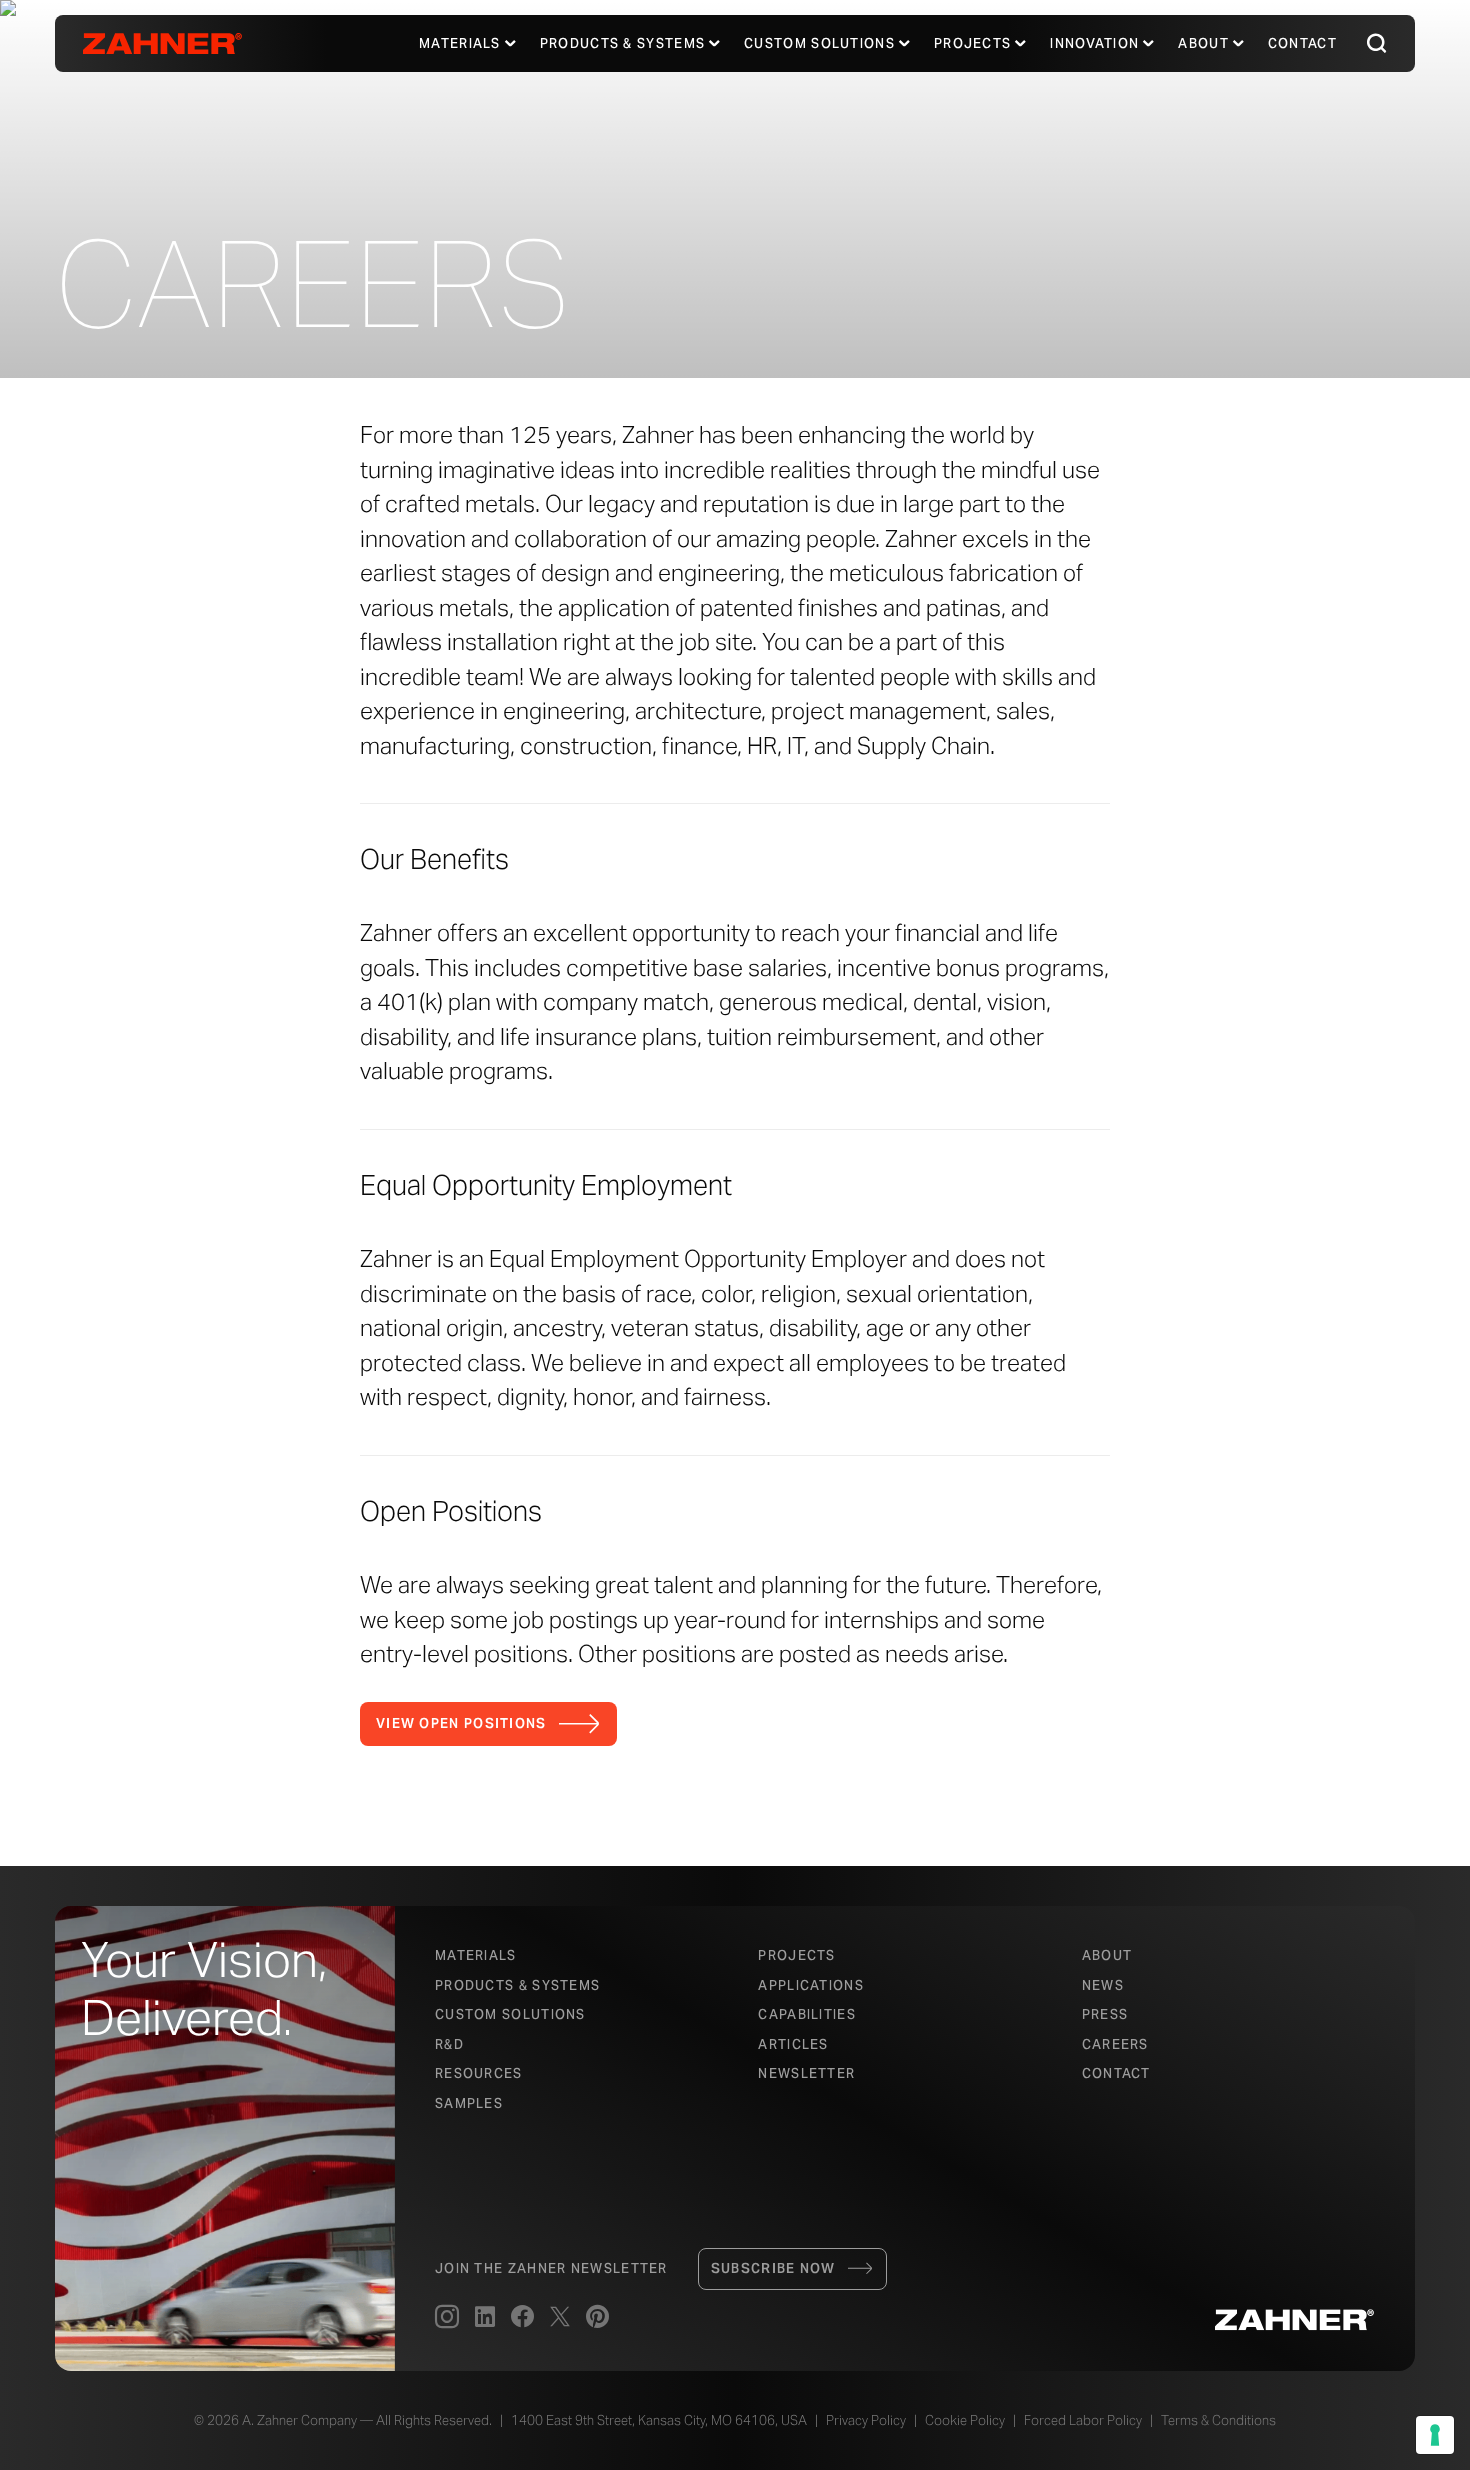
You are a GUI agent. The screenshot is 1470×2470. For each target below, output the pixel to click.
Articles (793, 2044)
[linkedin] (485, 2318)
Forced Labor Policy (1083, 2420)
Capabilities (807, 2014)
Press (1105, 2014)
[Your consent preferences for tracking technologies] (1435, 2435)
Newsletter (806, 2073)
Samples (469, 2103)
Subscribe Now (773, 2268)
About (1203, 43)
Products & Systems (517, 1985)
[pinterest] (597, 2318)
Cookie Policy (965, 2420)
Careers (1115, 2044)
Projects (972, 43)
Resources (479, 2073)
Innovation (1094, 43)
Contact (1302, 43)
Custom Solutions (819, 43)
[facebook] (522, 2318)
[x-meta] (560, 2318)
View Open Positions (461, 1723)
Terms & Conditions (1218, 2420)
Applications (811, 1985)
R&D (449, 2044)
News (1103, 1985)
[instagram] (447, 2318)
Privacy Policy (866, 2420)
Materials (460, 43)
